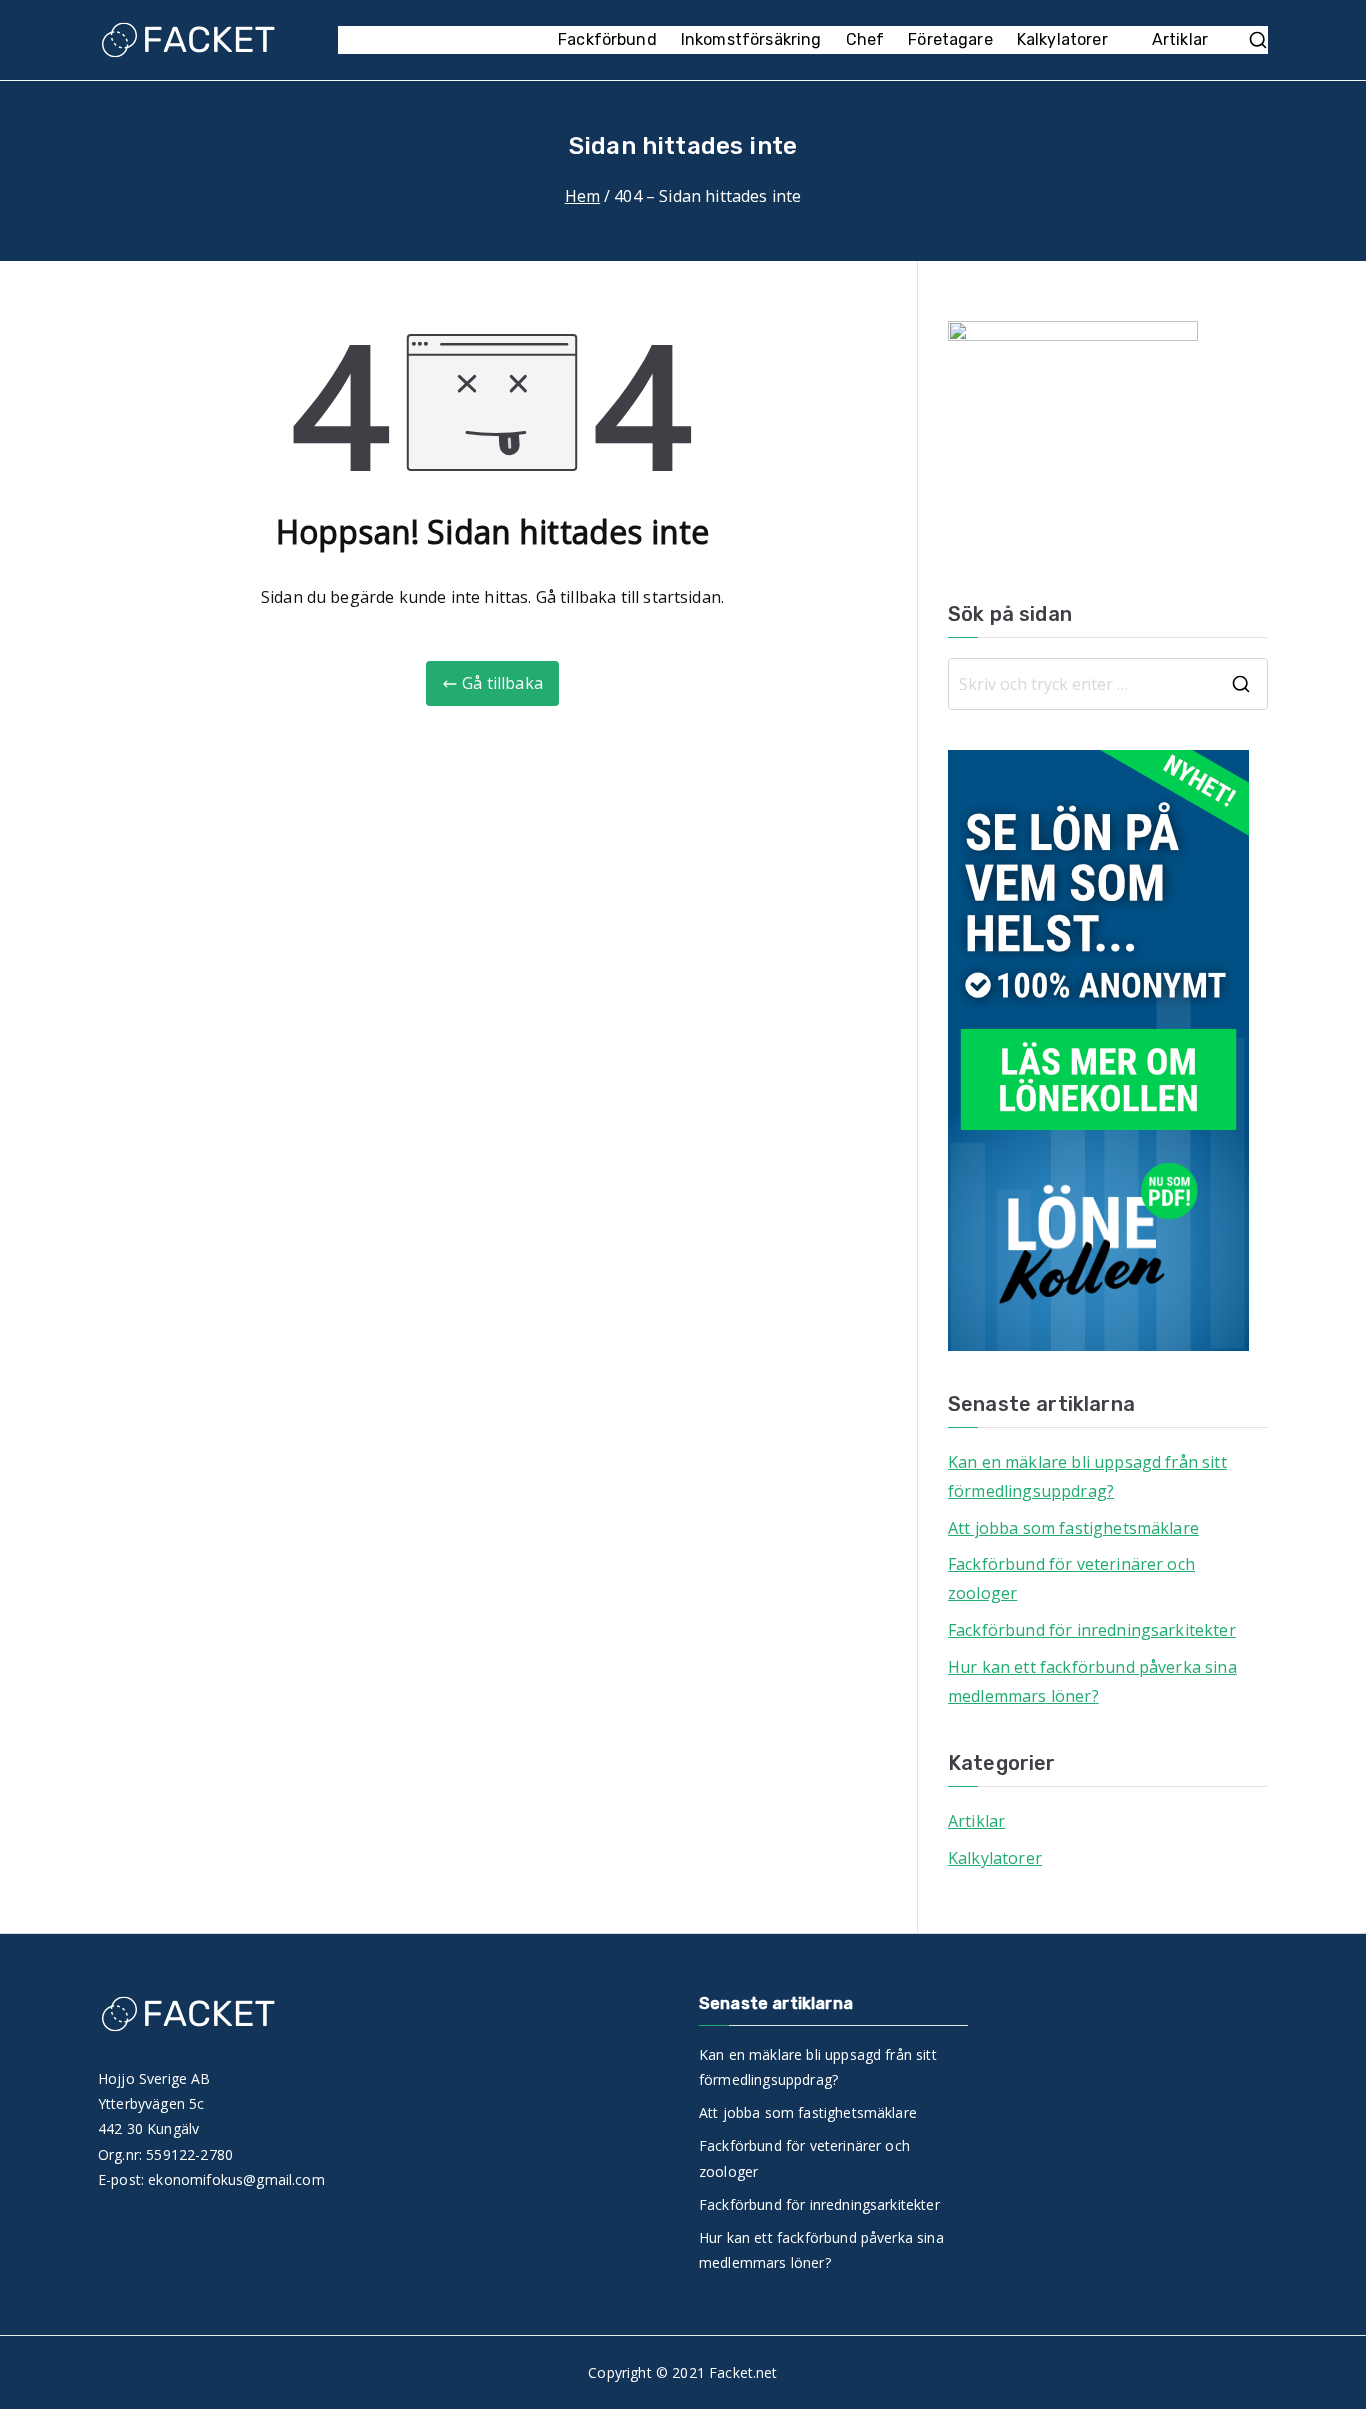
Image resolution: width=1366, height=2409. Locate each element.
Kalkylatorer (1062, 39)
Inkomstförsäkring (751, 39)
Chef (865, 39)
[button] (1118, 40)
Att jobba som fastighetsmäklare (1073, 1528)
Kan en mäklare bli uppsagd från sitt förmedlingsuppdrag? (1087, 1476)
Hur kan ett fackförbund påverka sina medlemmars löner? (1092, 1681)
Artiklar (1180, 39)
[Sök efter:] (1108, 684)
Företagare (950, 39)
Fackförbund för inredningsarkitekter (1092, 1630)
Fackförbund (607, 39)
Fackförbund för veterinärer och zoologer (1071, 1578)
